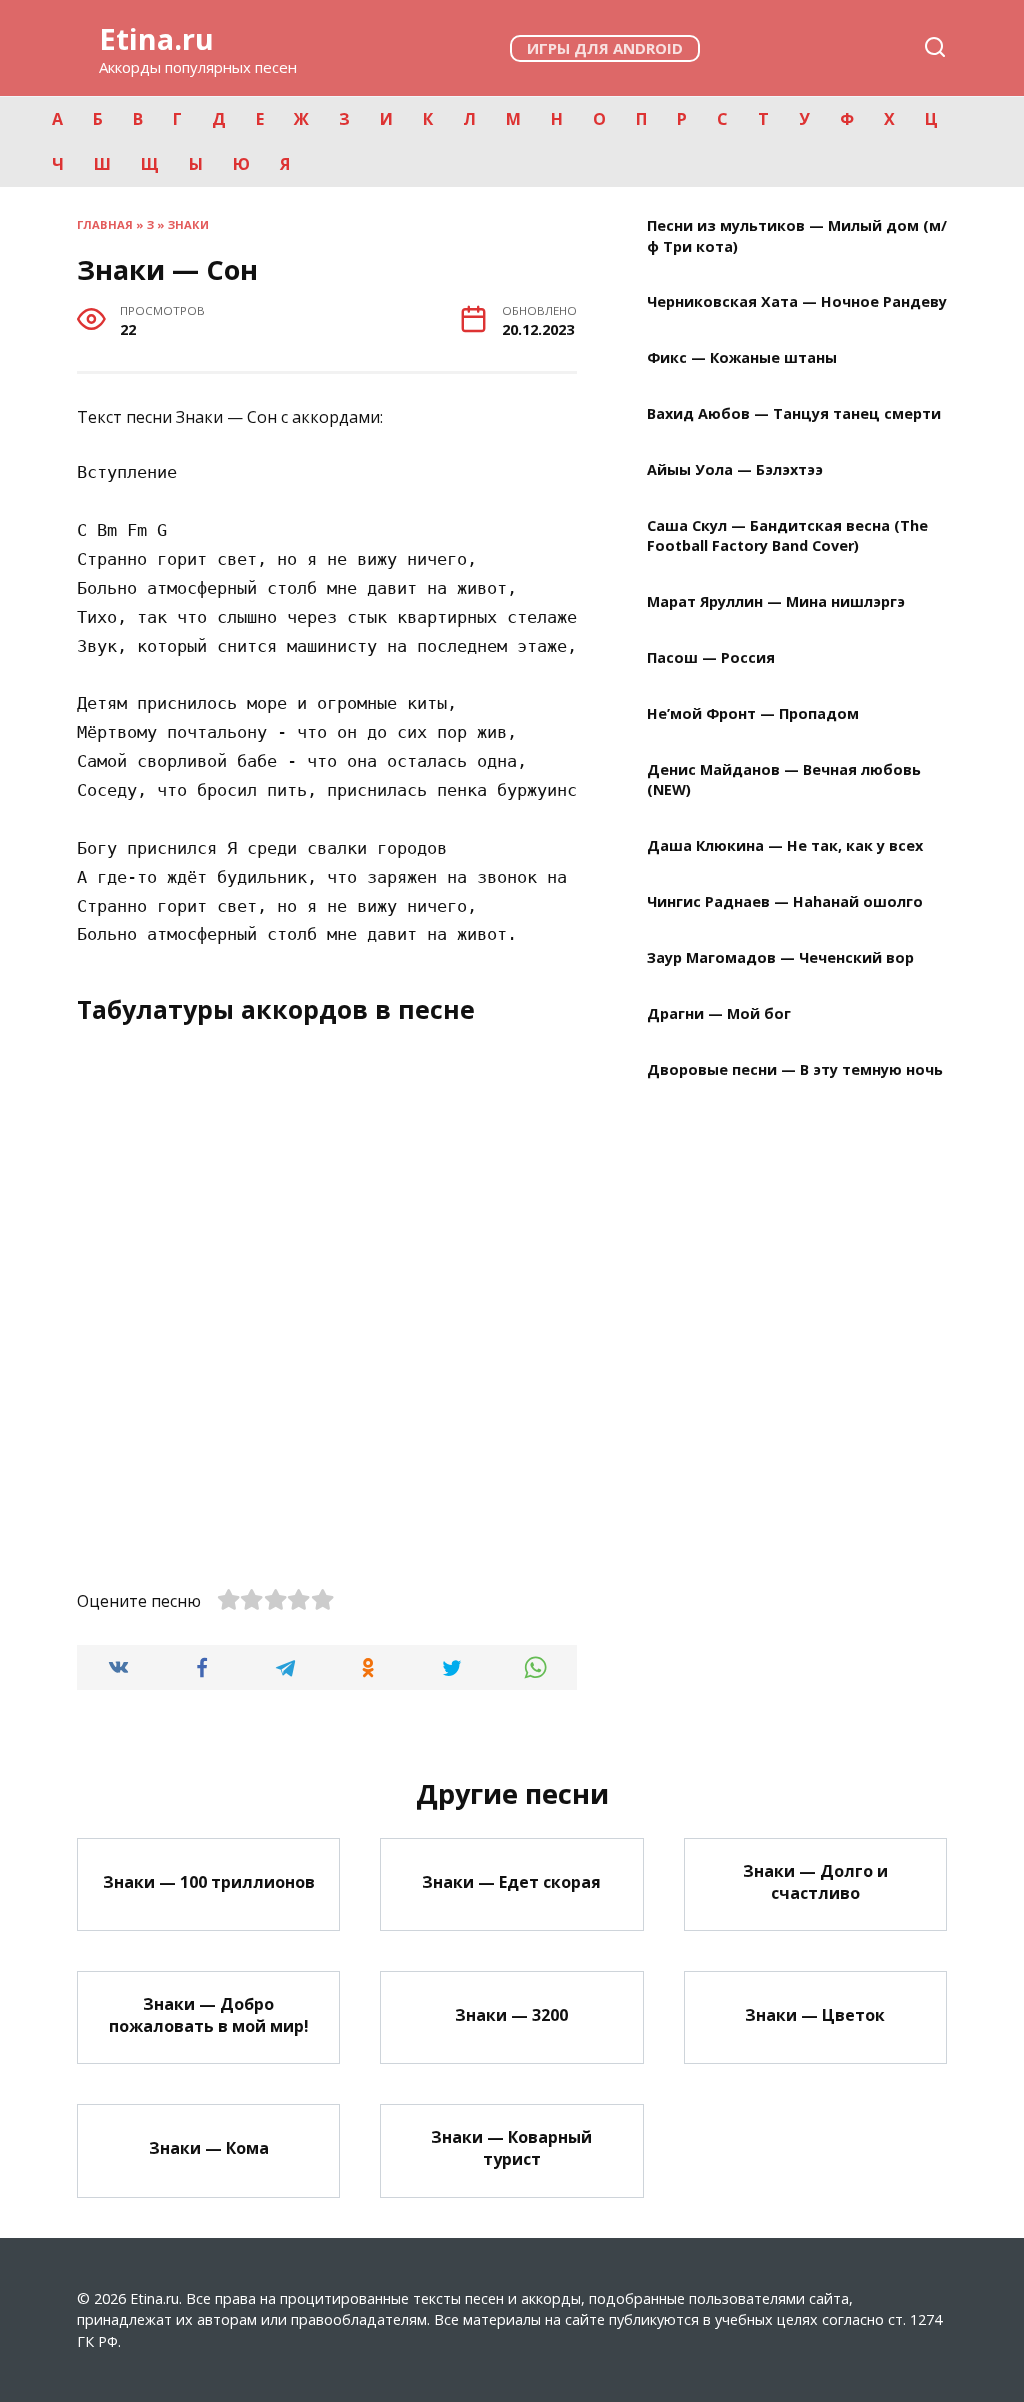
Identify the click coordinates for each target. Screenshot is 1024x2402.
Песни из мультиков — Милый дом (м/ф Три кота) (797, 236)
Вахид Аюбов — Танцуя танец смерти (794, 414)
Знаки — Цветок (815, 2014)
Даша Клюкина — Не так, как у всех (785, 845)
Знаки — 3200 (511, 2014)
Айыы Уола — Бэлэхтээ (735, 470)
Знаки (188, 224)
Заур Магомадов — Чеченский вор (780, 957)
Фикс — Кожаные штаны (742, 358)
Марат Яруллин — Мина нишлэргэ (776, 602)
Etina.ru (156, 38)
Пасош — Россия (711, 657)
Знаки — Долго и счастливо (815, 1881)
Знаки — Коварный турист (511, 2147)
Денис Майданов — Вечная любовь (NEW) (784, 779)
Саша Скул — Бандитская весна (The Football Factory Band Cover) (787, 535)
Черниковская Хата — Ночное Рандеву (797, 302)
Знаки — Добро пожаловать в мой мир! (209, 2014)
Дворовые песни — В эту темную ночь (795, 1069)
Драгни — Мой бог (719, 1013)
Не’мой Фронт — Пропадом (753, 713)
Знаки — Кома (209, 2148)
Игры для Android (605, 48)
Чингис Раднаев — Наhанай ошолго (785, 901)
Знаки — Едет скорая (511, 1881)
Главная (105, 224)
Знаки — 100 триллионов (209, 1881)
